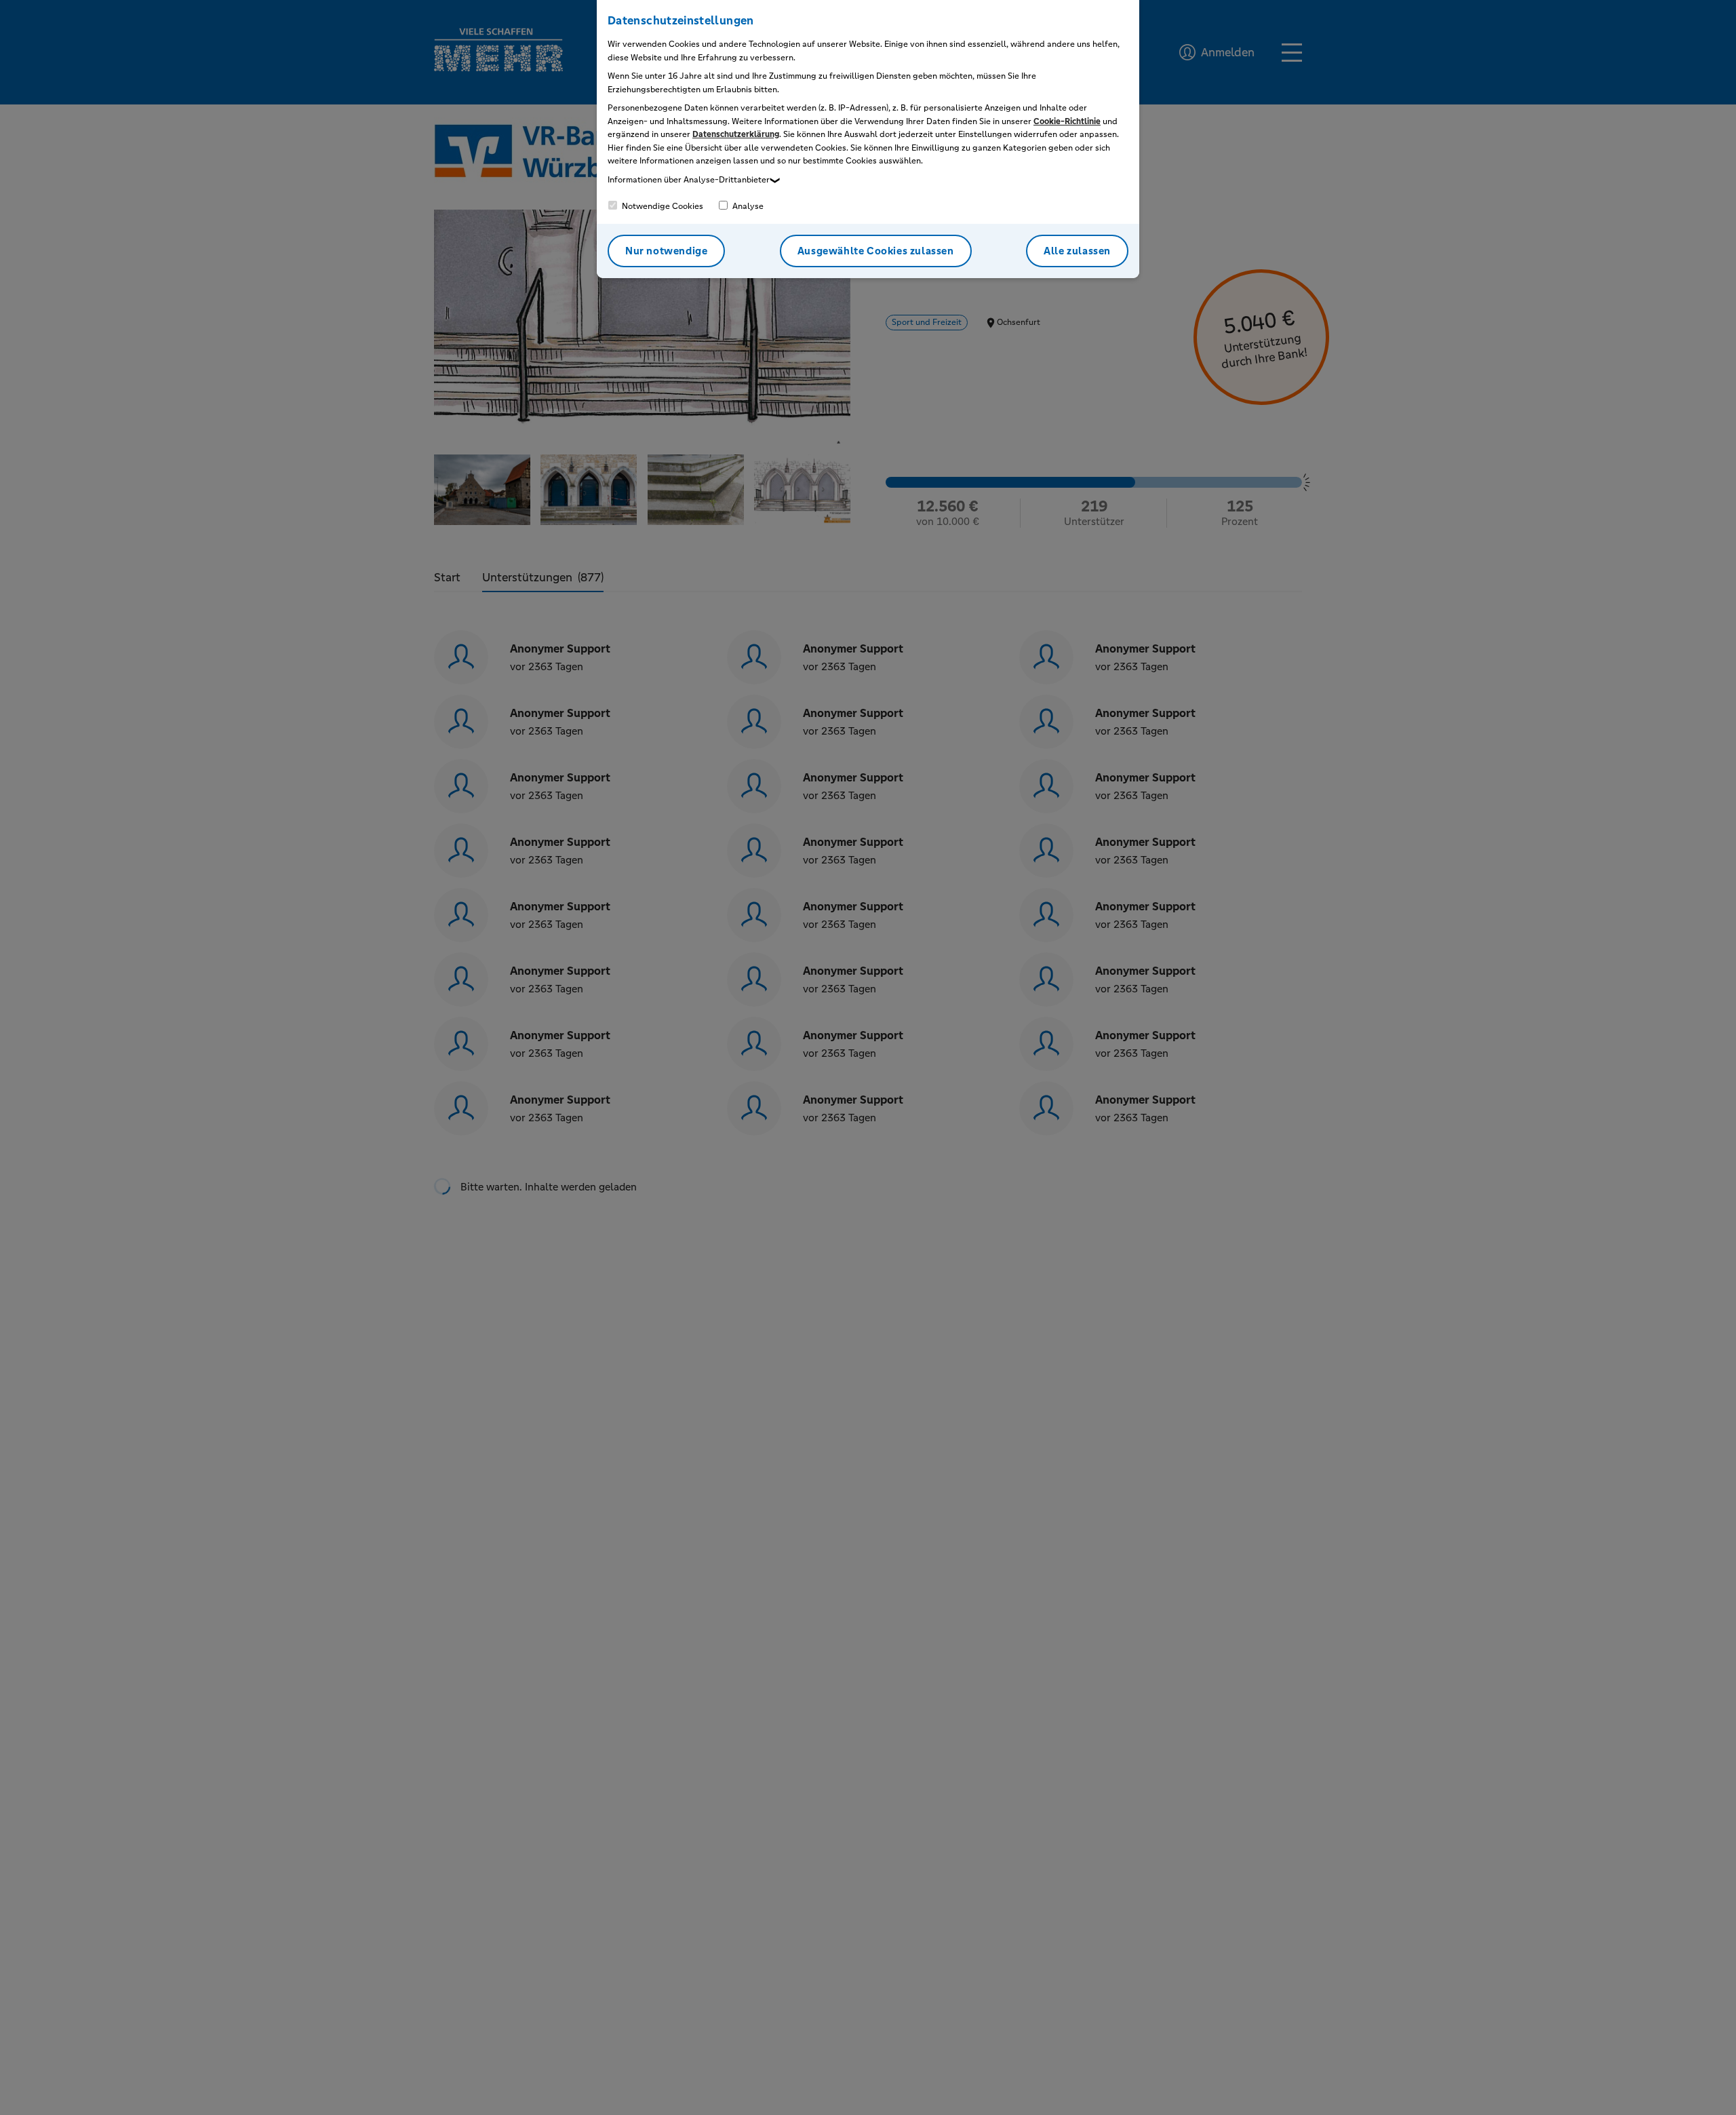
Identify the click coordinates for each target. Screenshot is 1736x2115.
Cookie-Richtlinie (1067, 121)
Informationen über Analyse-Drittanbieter (689, 180)
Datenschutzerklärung (736, 134)
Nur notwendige (666, 251)
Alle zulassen (1077, 251)
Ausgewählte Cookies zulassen (876, 251)
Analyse (747, 206)
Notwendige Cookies (662, 206)
